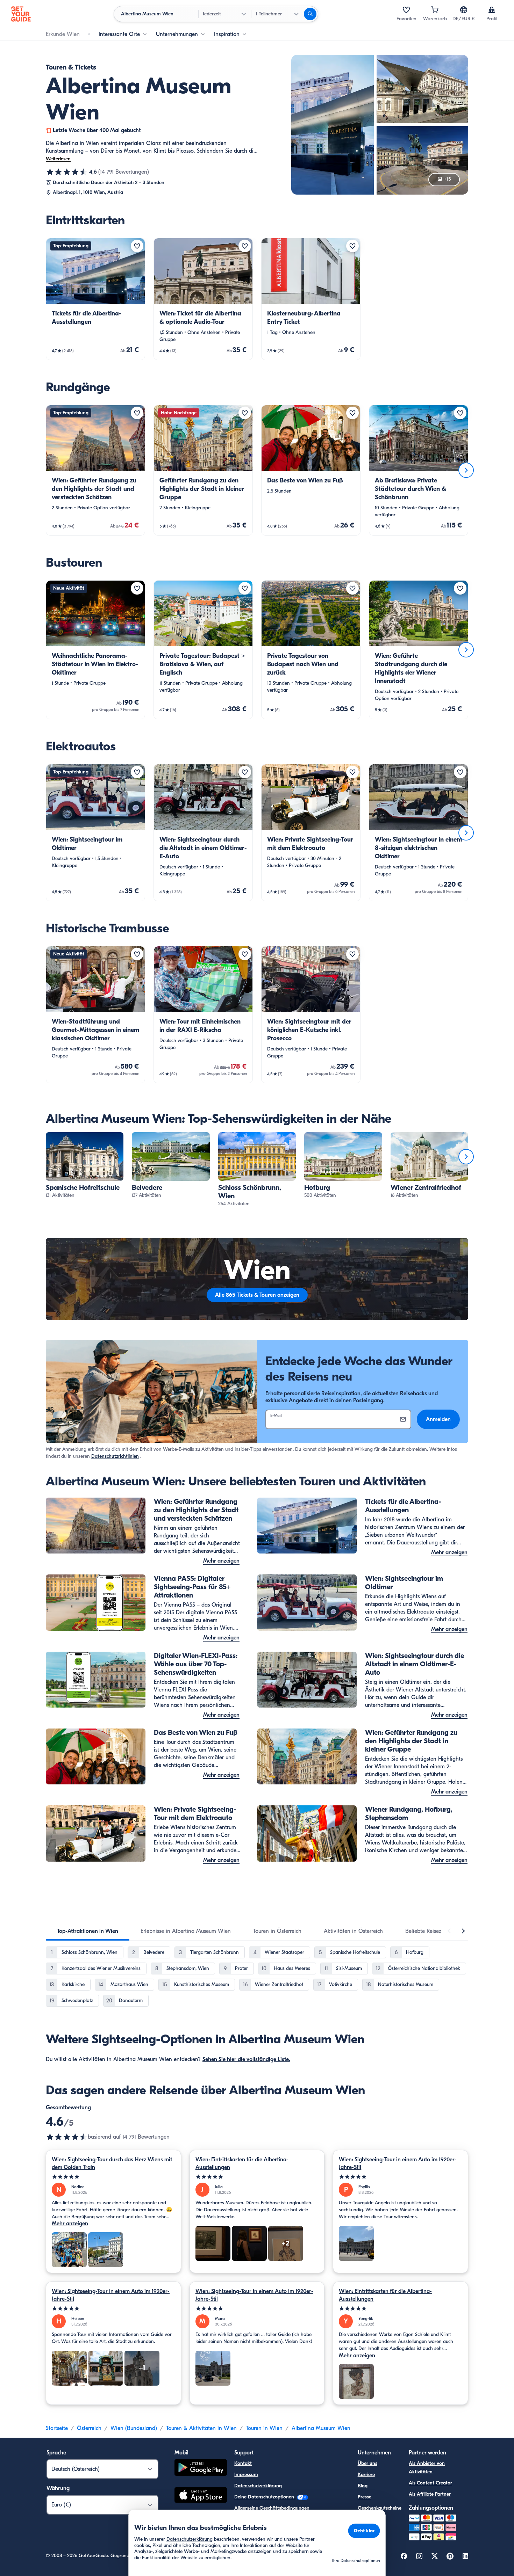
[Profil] (492, 10)
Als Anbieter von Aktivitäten (427, 2468)
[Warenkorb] (435, 10)
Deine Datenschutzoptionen (265, 2497)
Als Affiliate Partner (430, 2494)
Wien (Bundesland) (134, 2428)
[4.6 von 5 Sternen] (67, 172)
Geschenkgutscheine (380, 2508)
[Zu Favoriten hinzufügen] (137, 246)
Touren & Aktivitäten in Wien (201, 2428)
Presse (365, 2497)
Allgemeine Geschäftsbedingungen (272, 2508)
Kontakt (243, 2463)
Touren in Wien (264, 2428)
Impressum (246, 2475)
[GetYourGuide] (21, 14)
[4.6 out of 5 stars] (67, 2137)
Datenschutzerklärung (258, 2486)
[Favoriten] (406, 10)
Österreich (89, 2428)
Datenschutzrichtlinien (115, 1456)
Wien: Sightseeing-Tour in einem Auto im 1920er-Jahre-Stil (398, 2163)
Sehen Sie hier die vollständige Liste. (246, 2059)
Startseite (57, 2428)
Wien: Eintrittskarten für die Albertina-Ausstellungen (242, 2163)
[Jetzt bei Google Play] (201, 2469)
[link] (95, 299)
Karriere (366, 2475)
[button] (95, 299)
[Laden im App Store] (201, 2496)
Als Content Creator (430, 2483)
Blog (363, 2486)
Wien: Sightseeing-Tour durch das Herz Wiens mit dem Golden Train (112, 2163)
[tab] (88, 1931)
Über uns (367, 2463)
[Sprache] (464, 10)
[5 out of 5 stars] (113, 2177)
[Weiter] (466, 470)
